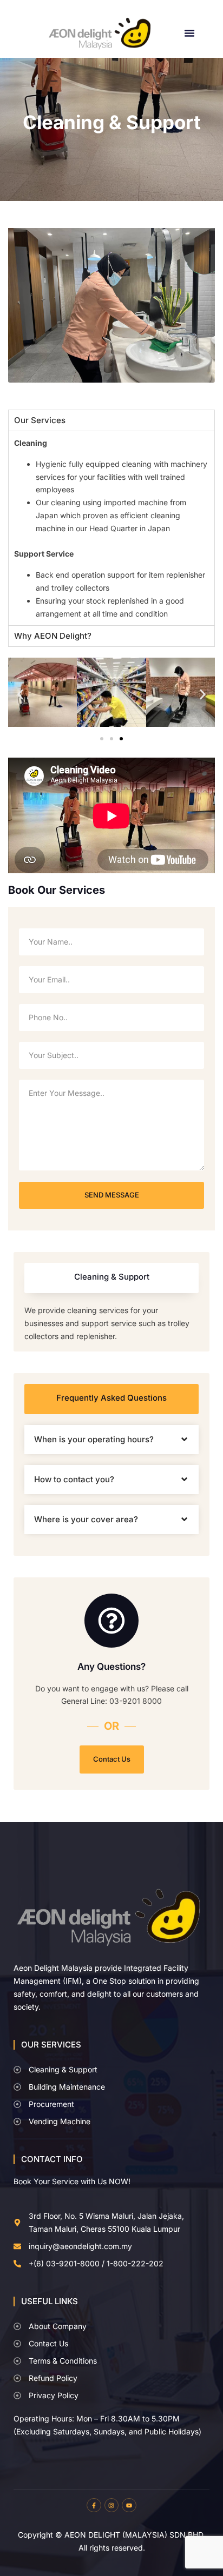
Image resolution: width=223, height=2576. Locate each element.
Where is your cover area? (86, 1519)
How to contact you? (74, 1479)
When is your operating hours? (94, 1439)
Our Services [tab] (40, 420)
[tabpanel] (111, 528)
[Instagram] (111, 2505)
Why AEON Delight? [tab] (53, 636)
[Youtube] (129, 2505)
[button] (189, 33)
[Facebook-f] (94, 2505)
